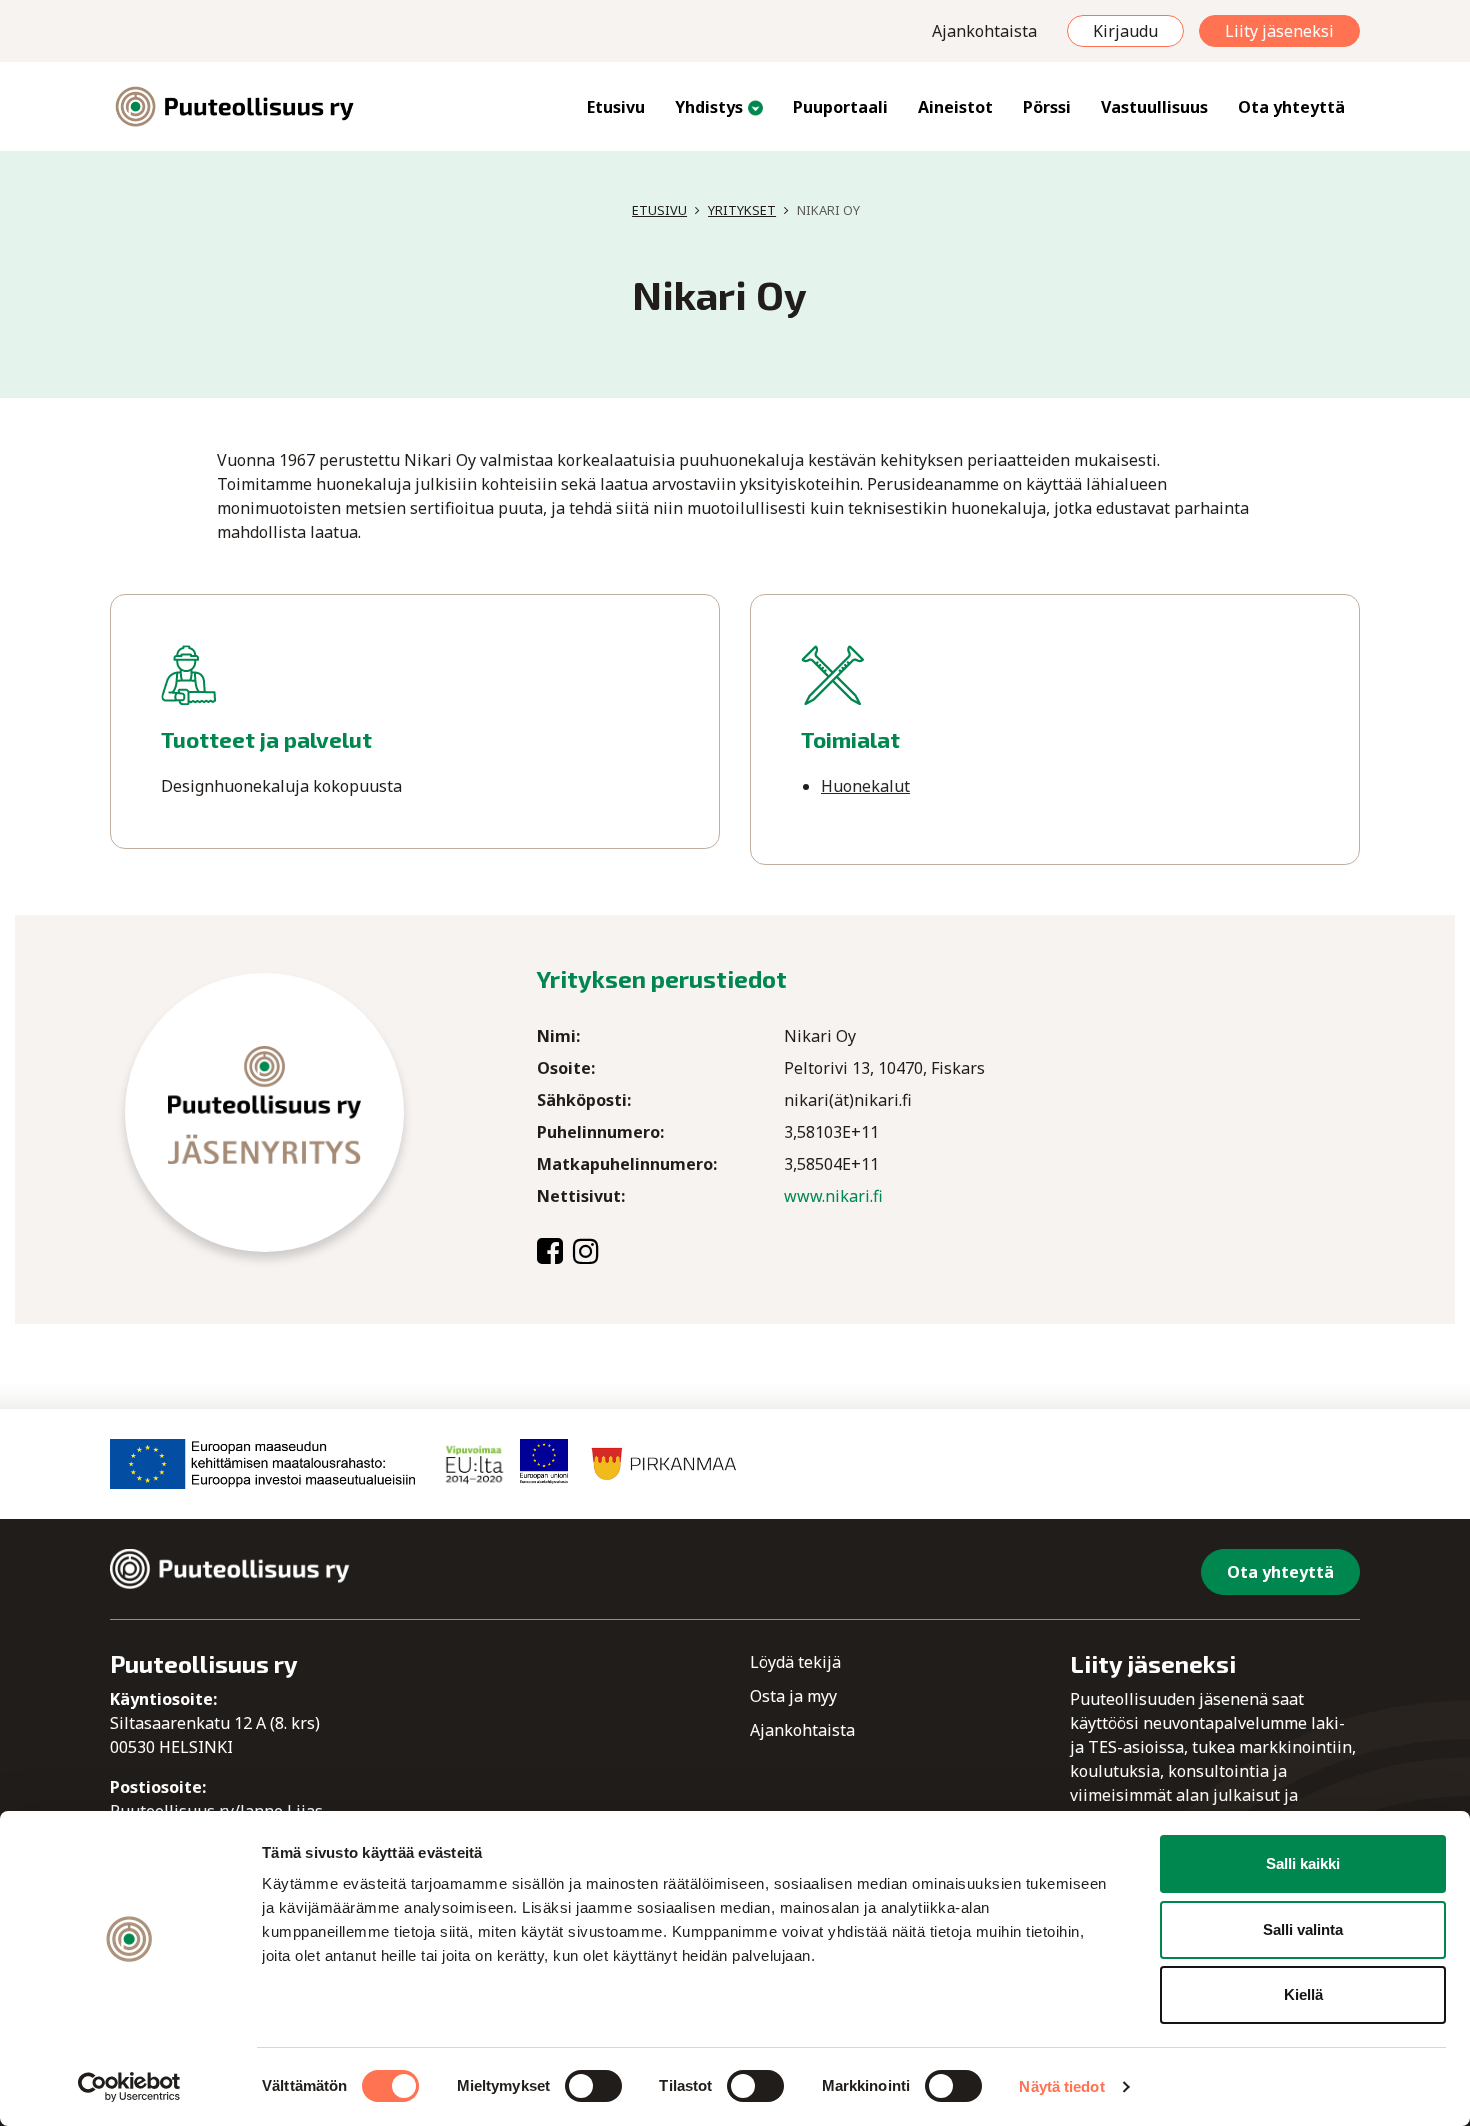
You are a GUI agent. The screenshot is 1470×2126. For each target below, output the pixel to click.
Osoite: (566, 1068)
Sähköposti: (584, 1100)
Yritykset (742, 210)
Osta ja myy (793, 1696)
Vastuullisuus (1154, 107)
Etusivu (616, 107)
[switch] (593, 2086)
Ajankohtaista (984, 31)
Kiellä (1303, 1994)
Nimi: (558, 1036)
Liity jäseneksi (1279, 31)
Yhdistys (709, 107)
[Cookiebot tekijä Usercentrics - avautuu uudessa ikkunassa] (129, 2087)
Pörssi (1047, 107)
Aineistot (955, 107)
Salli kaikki (1303, 1863)
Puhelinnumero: (600, 1132)
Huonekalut (865, 786)
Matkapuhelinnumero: (627, 1164)
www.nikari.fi (833, 1196)
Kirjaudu (1125, 31)
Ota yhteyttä (1291, 107)
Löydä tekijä (795, 1662)
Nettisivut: (581, 1196)
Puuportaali (840, 107)
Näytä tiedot (1061, 2086)
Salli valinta (1303, 1929)
